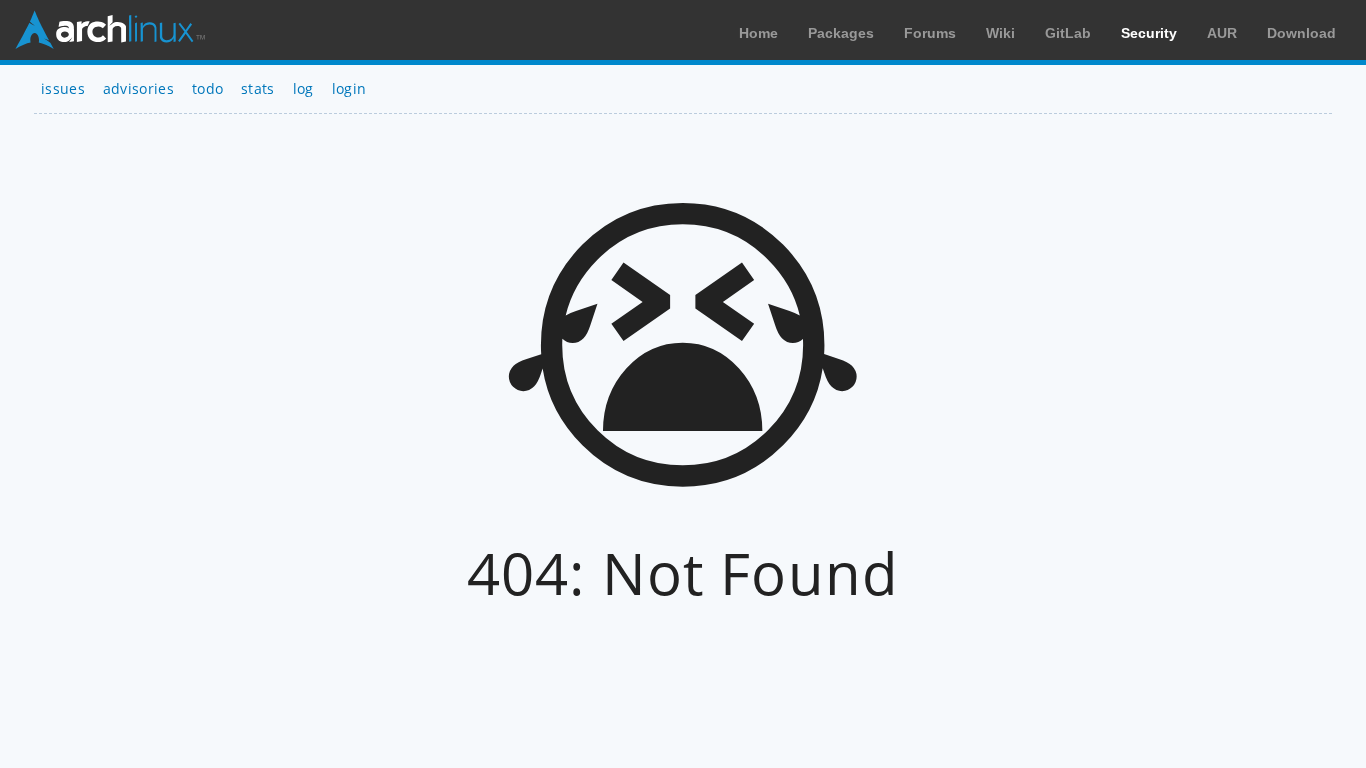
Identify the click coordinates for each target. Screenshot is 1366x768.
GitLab (1068, 33)
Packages (841, 33)
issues (63, 88)
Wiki (1000, 33)
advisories (138, 88)
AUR (1222, 33)
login (349, 88)
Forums (930, 33)
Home (758, 33)
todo (207, 88)
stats (258, 88)
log (303, 88)
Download (1301, 33)
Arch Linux (110, 30)
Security (1149, 33)
